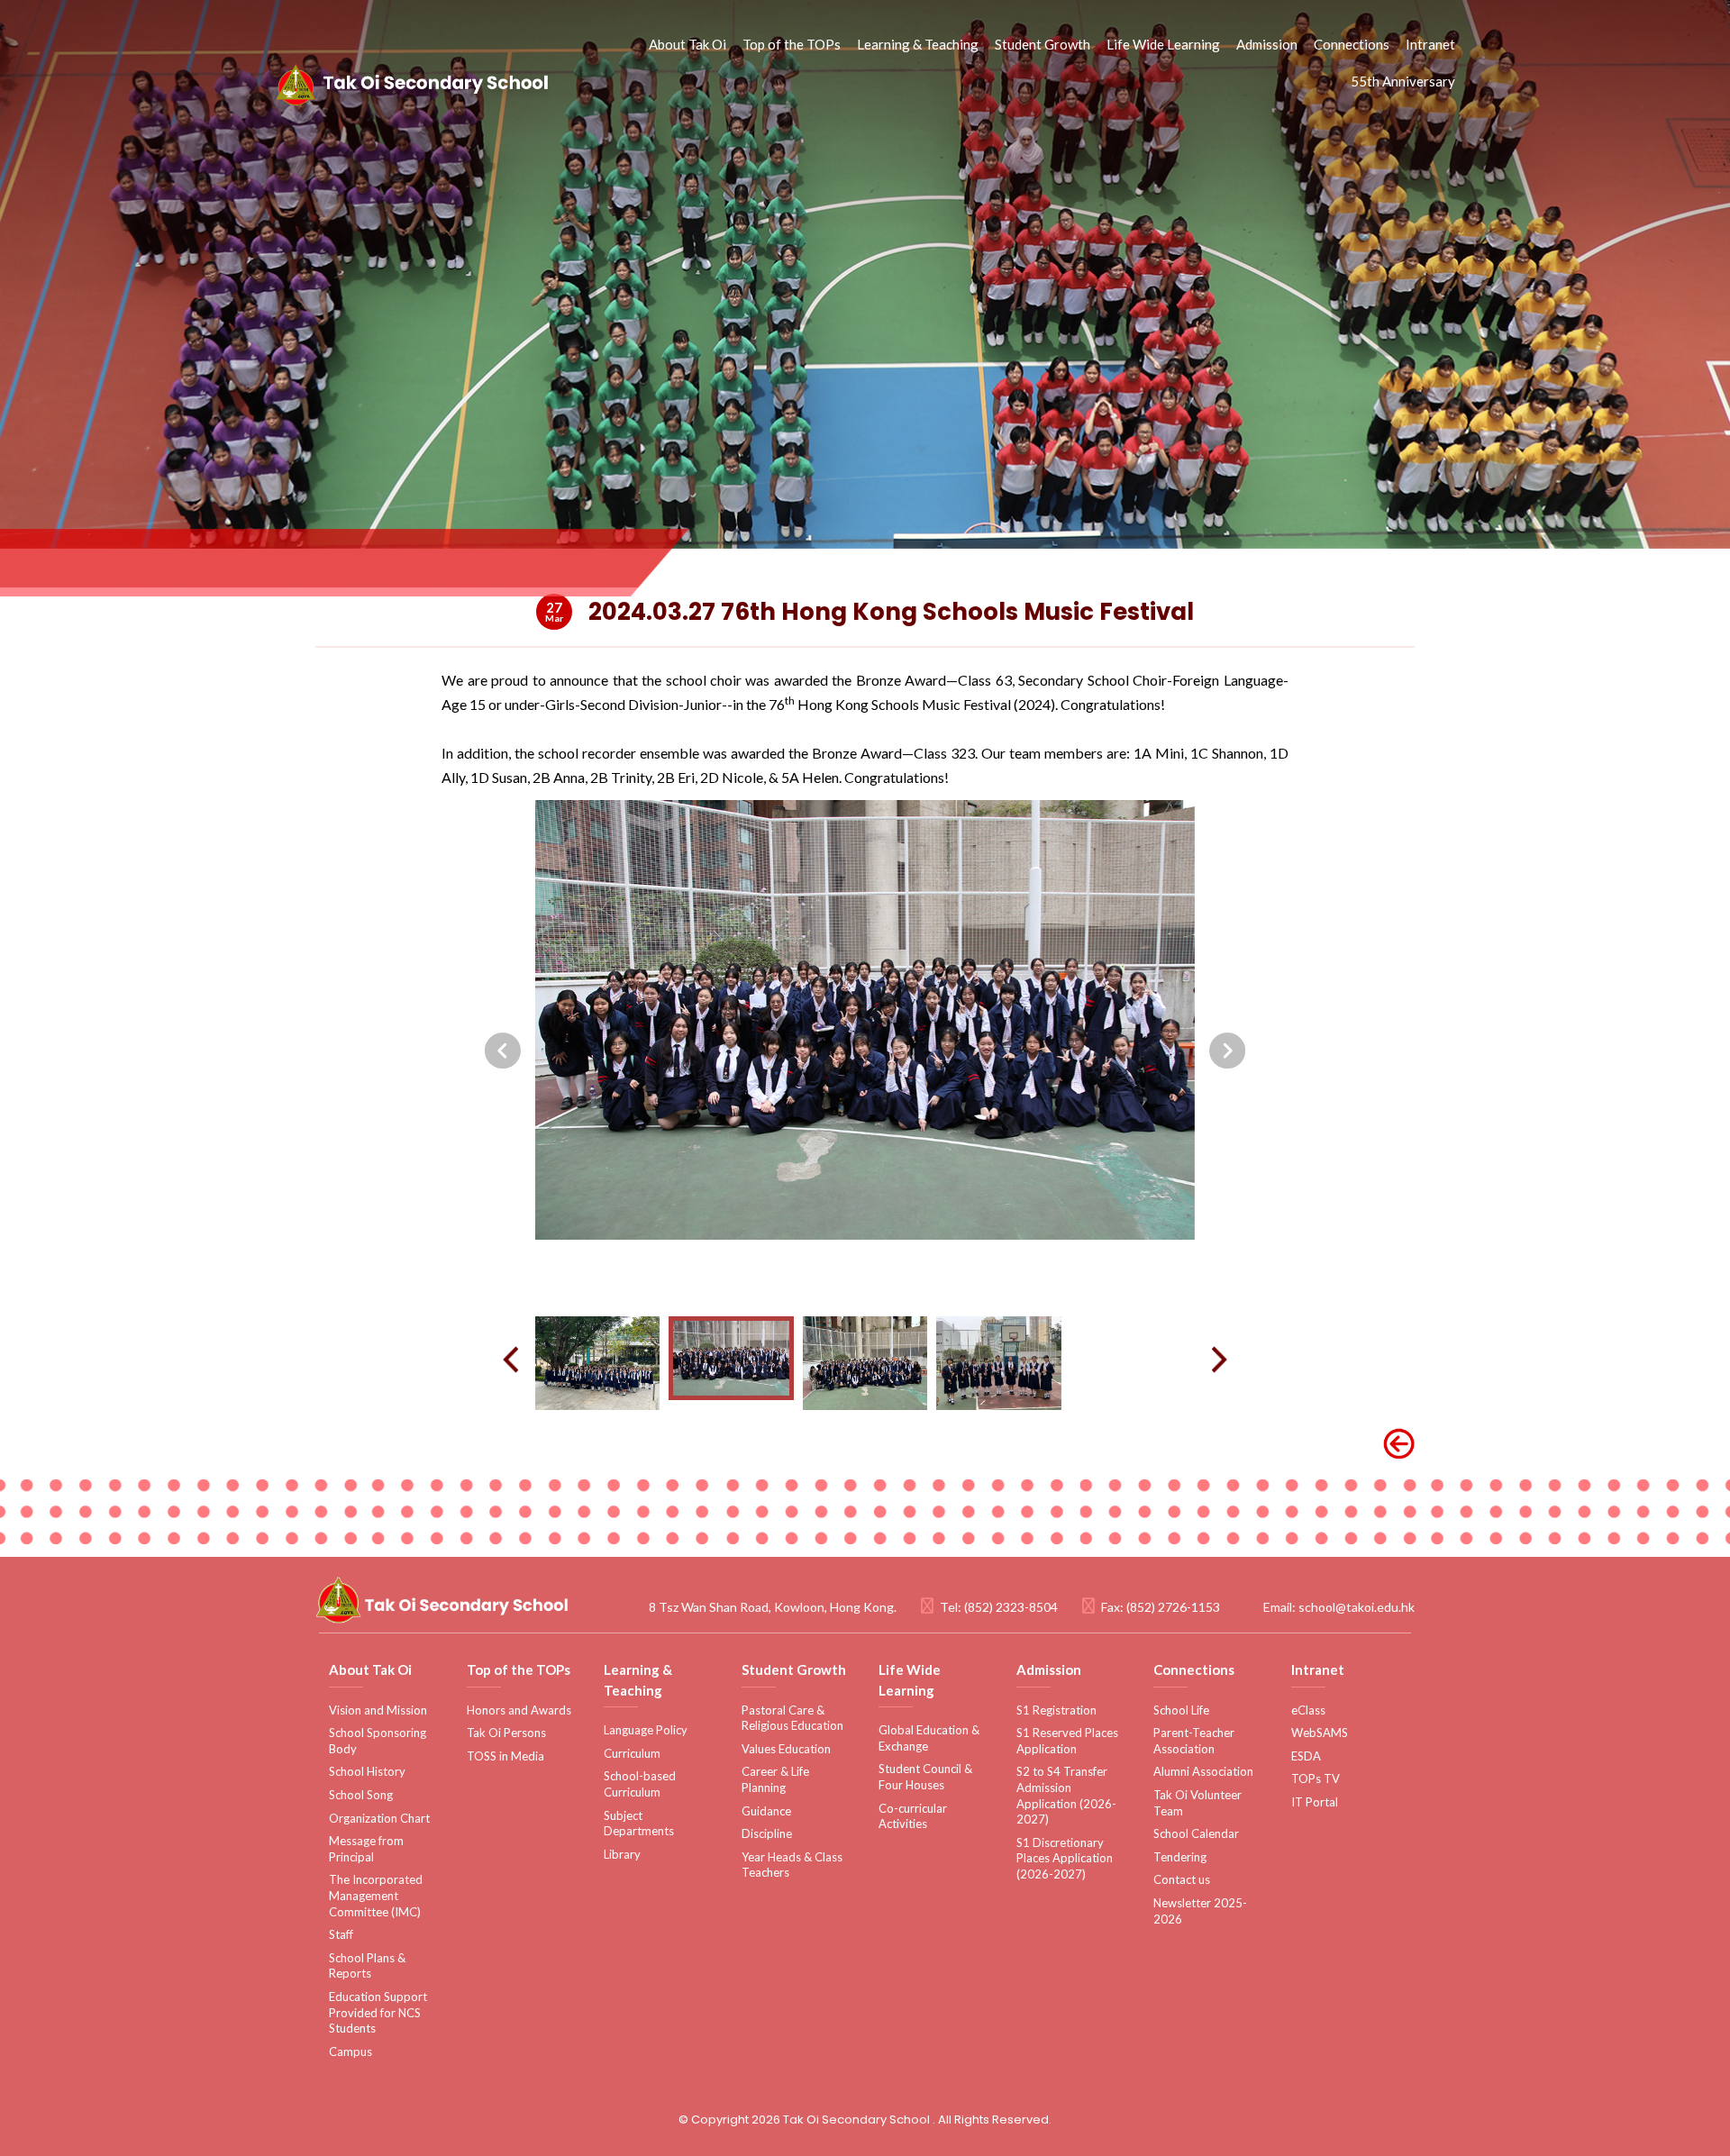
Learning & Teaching (918, 44)
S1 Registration (1056, 1710)
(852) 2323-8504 (1011, 1607)
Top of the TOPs (792, 44)
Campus (351, 2051)
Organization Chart (379, 1818)
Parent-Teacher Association (1194, 1741)
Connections (1352, 44)
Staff (341, 1934)
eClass (1308, 1710)
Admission (1267, 44)
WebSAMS (1320, 1733)
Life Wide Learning (1163, 44)
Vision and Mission (378, 1710)
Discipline (767, 1833)
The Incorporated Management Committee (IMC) (376, 1895)
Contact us (1182, 1879)
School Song (361, 1795)
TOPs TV (1316, 1778)
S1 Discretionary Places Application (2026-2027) (1065, 1858)
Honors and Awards (519, 1710)
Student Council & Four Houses (925, 1777)
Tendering (1180, 1857)
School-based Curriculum (640, 1784)
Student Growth (1043, 44)
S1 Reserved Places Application (1067, 1741)
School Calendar (1196, 1833)
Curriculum (632, 1753)
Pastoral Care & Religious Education (792, 1718)
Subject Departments (639, 1824)
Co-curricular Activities (913, 1816)
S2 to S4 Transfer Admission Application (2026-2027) (1066, 1795)
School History (367, 1771)
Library (622, 1854)
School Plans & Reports (367, 1966)
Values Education (786, 1749)
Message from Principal (366, 1849)
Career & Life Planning (775, 1779)
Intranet (1430, 44)
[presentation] (503, 1051)
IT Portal (1315, 1802)
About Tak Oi (687, 44)
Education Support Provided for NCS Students (378, 2012)
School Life (1181, 1710)
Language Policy (646, 1730)
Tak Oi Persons (506, 1733)
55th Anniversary (1403, 81)
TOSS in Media (505, 1756)
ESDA (1306, 1756)
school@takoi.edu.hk (1357, 1607)
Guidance (766, 1811)
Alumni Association (1203, 1771)
